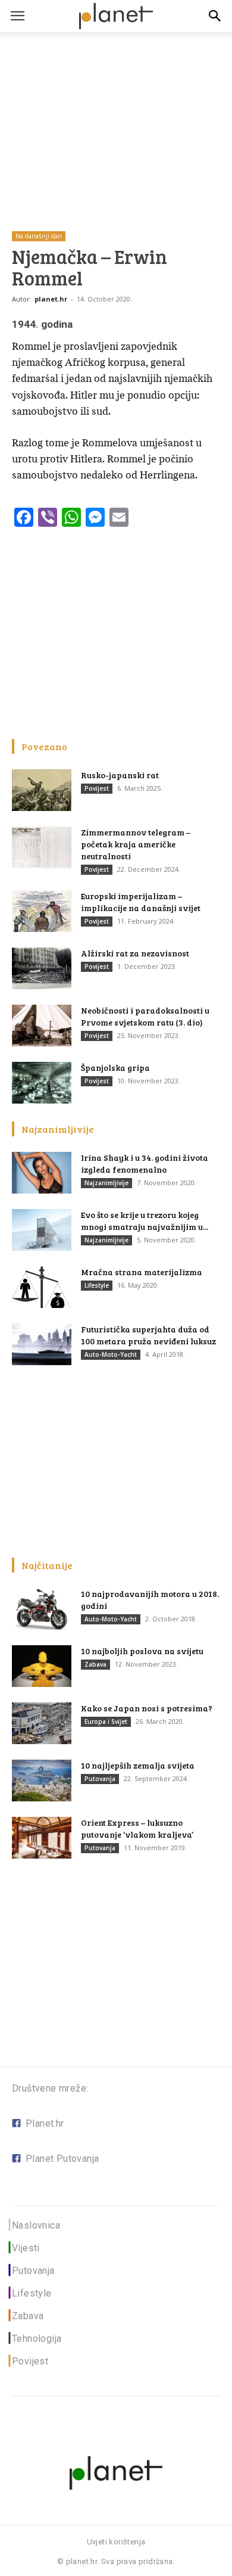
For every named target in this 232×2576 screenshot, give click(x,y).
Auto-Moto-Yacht (111, 1354)
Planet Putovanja (62, 2159)
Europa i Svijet (106, 1722)
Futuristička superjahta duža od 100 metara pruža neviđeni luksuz (148, 1335)
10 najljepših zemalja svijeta (138, 1765)
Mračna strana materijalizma (142, 1272)
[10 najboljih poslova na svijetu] (42, 1666)
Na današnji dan (39, 236)
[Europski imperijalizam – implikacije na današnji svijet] (42, 911)
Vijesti (26, 2248)
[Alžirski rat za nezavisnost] (42, 968)
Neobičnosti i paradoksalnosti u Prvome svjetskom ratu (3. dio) (145, 1016)
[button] (215, 16)
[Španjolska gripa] (42, 1083)
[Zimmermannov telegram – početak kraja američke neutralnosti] (42, 847)
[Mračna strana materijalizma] (42, 1287)
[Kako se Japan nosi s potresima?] (42, 1723)
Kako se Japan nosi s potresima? (147, 1708)
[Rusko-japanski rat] (42, 790)
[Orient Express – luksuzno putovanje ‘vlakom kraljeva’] (42, 1838)
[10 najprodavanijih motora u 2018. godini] (42, 1609)
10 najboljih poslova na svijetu (142, 1651)
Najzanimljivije (106, 1183)
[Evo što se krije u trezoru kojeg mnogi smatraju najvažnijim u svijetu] (42, 1230)
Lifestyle (97, 1285)
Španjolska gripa (115, 1068)
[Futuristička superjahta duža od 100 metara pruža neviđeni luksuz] (42, 1344)
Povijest (97, 788)
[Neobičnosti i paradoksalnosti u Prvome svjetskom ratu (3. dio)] (42, 1026)
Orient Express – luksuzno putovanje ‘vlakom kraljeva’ (137, 1828)
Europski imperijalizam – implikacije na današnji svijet (141, 902)
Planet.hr (45, 2123)
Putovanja (100, 1779)
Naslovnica (36, 2225)
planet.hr (51, 299)
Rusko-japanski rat (120, 775)
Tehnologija (37, 2339)
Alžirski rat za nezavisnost (135, 953)
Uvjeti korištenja (116, 2542)
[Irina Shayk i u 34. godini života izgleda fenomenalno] (42, 1173)
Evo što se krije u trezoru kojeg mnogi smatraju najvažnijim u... (145, 1221)
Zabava (95, 1664)
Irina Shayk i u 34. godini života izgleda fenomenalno (145, 1163)
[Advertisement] (116, 113)
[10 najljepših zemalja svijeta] (42, 1780)
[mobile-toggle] (17, 16)
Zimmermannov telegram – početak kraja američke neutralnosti (136, 844)
